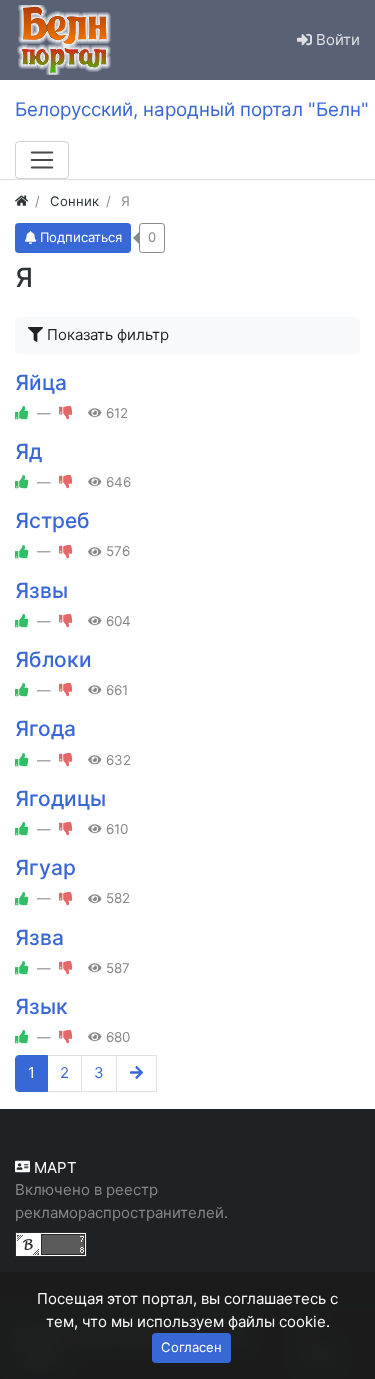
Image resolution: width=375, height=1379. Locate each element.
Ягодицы (60, 798)
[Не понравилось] (66, 413)
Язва (39, 937)
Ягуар (45, 867)
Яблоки (53, 659)
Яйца (41, 382)
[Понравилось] (22, 413)
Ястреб (52, 520)
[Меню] (42, 160)
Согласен (191, 1347)
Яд (28, 451)
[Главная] (21, 201)
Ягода (45, 728)
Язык (41, 1006)
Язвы (41, 590)
